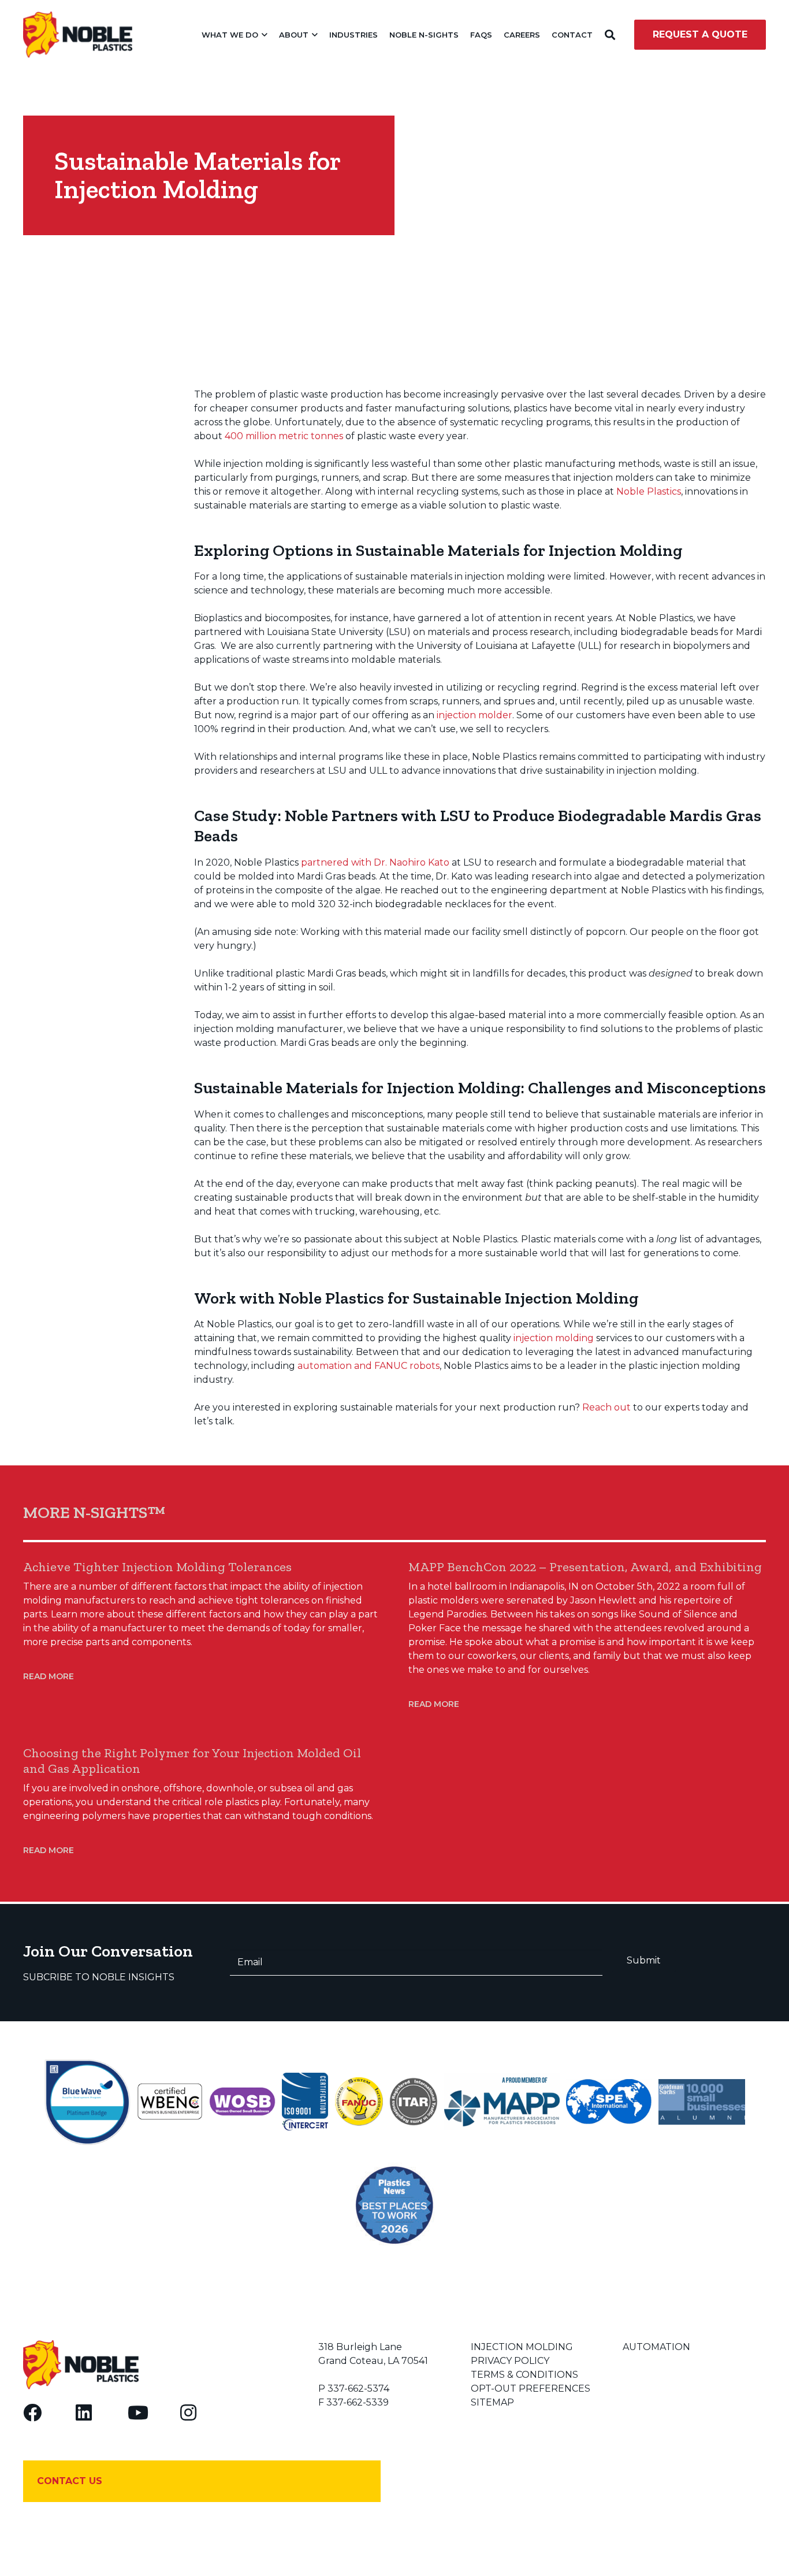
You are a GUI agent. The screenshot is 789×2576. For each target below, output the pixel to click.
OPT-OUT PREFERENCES (531, 2388)
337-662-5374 (358, 2388)
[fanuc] (359, 2102)
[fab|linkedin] (84, 2412)
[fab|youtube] (138, 2412)
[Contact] (202, 2481)
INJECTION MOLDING (522, 2347)
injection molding (554, 1338)
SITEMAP (492, 2402)
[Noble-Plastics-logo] (78, 35)
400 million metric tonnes (284, 436)
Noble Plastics (649, 491)
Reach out (606, 1407)
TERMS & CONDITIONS (524, 2375)
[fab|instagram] (188, 2412)
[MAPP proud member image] (502, 2102)
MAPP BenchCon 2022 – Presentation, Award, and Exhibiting (585, 1567)
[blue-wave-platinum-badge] (87, 2102)
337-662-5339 (358, 2402)
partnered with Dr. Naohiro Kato (375, 862)
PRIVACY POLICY (510, 2361)
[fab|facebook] (32, 2412)
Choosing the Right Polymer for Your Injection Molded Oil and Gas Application (192, 1761)
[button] (263, 35)
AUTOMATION (656, 2347)
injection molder (474, 715)
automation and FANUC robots (369, 1366)
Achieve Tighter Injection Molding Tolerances (157, 1567)
